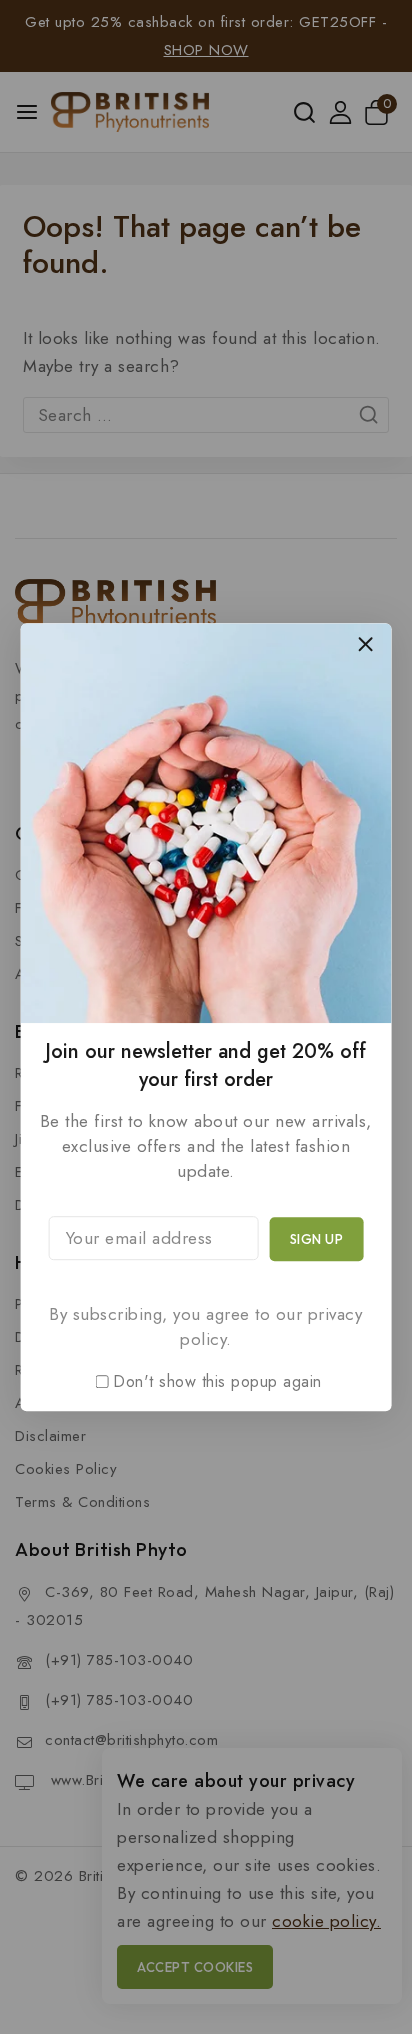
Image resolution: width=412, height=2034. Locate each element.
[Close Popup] (365, 643)
